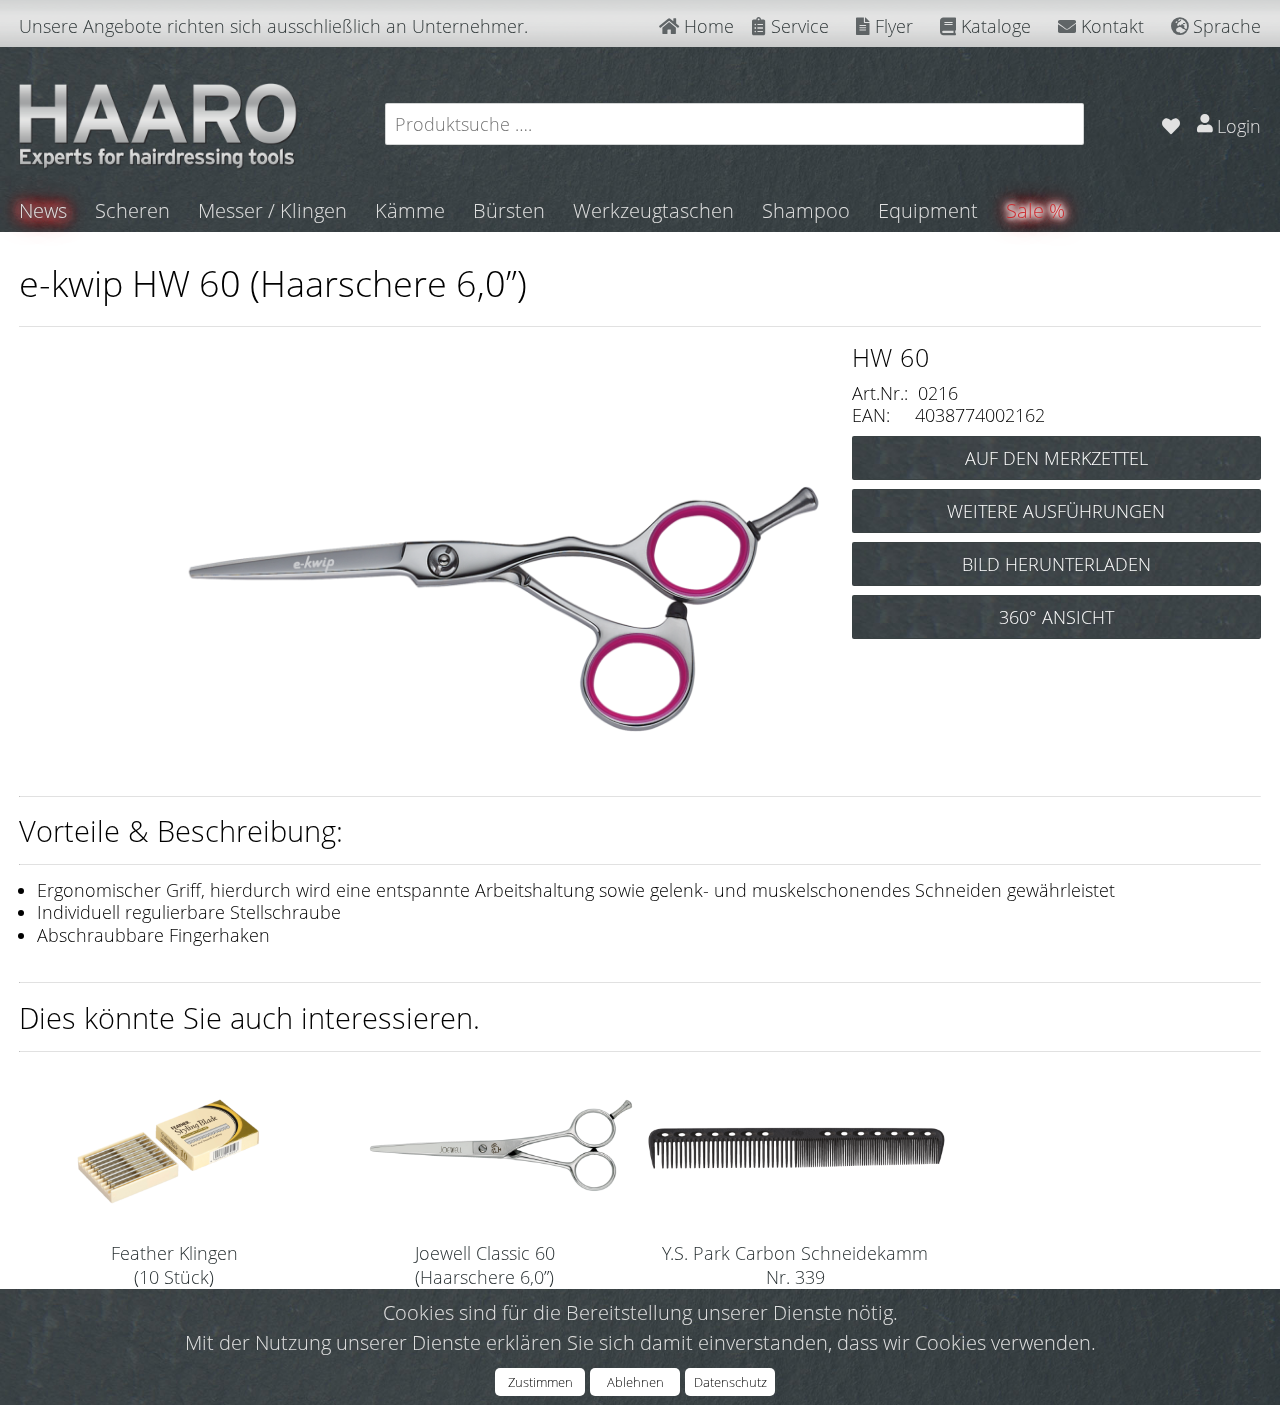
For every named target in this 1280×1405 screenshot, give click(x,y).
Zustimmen (540, 1382)
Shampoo (806, 210)
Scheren (132, 210)
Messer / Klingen (272, 210)
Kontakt (1110, 26)
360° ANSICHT (1056, 617)
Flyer (891, 26)
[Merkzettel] (1170, 123)
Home (706, 26)
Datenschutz (730, 1382)
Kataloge (993, 26)
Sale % (1035, 210)
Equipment (928, 210)
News (43, 210)
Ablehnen (635, 1382)
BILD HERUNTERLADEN (1056, 564)
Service (797, 26)
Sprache (1224, 26)
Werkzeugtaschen (653, 210)
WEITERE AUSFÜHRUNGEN (1056, 511)
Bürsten (509, 210)
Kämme (410, 210)
